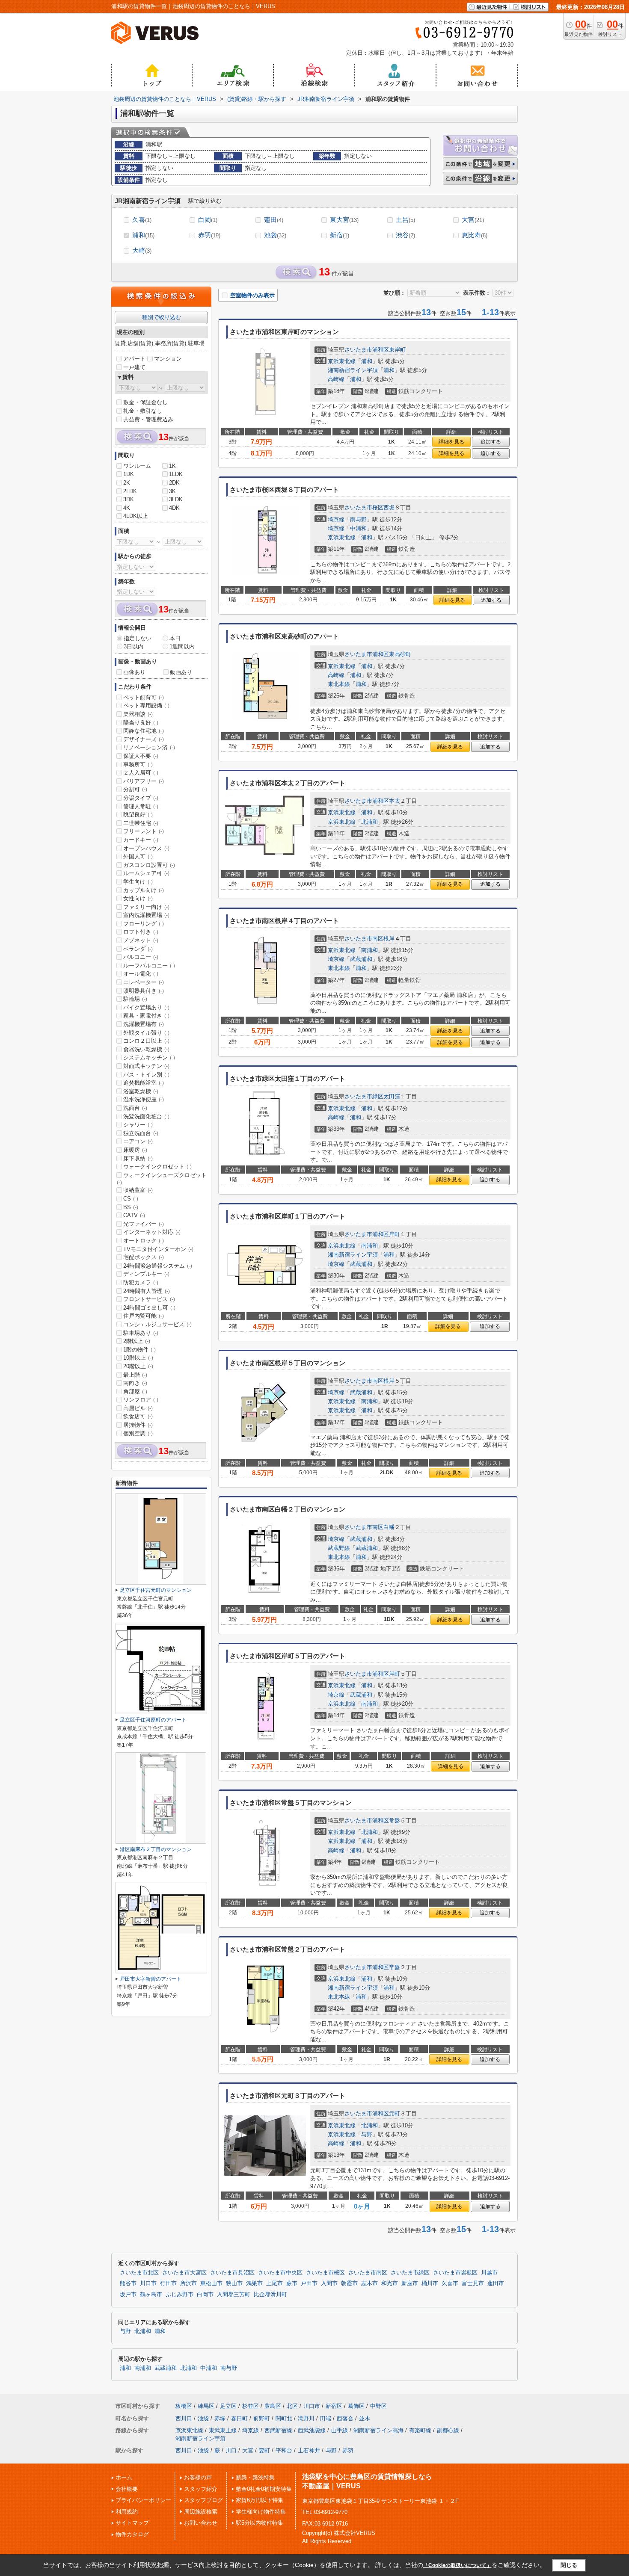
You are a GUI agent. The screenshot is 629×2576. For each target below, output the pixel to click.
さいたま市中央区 (280, 2273)
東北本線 (339, 684)
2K (127, 483)
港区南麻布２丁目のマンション (156, 1849)
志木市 (369, 2283)
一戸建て (134, 367)
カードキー (141, 840)
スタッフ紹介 (201, 2489)
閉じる (569, 2565)
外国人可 (138, 856)
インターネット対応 (152, 1232)
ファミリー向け (146, 907)
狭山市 (234, 2283)
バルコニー (141, 957)
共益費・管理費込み (148, 419)
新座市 (410, 2283)
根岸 (389, 939)
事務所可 (138, 765)
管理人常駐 (141, 806)
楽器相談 (138, 714)
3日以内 (134, 646)
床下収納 (138, 1158)
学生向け (138, 882)
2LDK (130, 491)
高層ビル (138, 1408)
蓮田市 (496, 2283)
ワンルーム (137, 466)
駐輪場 (135, 999)
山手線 (340, 2430)
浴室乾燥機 (141, 1091)
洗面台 (135, 1108)
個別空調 (138, 1433)
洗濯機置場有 (144, 1024)
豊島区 (273, 2406)
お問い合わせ (201, 2523)
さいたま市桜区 (364, 507)
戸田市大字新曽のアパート (151, 1979)
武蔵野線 (339, 1548)
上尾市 (274, 2283)
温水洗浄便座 (144, 1099)
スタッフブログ (203, 2500)
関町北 (284, 2418)
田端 (326, 2418)
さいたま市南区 (364, 939)
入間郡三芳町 (234, 2295)
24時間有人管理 (147, 1291)
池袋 (275, 235)
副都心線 (448, 2430)
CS (131, 1199)
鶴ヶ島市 (151, 2295)
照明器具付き (144, 991)
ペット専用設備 (146, 705)
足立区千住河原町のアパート (153, 1720)
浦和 (143, 235)
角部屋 (135, 1392)
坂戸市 (128, 2295)
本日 (175, 638)
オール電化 (141, 974)
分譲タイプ (141, 798)
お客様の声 (198, 2477)
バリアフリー (144, 781)
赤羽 (209, 235)
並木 (365, 2418)
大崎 (142, 250)
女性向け (138, 898)
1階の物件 (139, 1350)
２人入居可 (141, 773)
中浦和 (358, 528)
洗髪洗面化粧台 (146, 1116)
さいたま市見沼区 (232, 2273)
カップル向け (144, 890)
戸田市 (309, 2283)
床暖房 (135, 1150)
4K (127, 508)
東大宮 (344, 220)
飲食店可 (138, 1416)
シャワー (138, 1125)
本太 (395, 801)
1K (172, 466)
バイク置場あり (146, 1007)
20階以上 (138, 1366)
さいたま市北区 (139, 2273)
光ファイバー (144, 1224)
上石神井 (309, 2450)
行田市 (168, 2283)
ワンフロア (141, 1400)
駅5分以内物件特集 (260, 2523)
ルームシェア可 (146, 873)
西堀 (389, 507)
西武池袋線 (312, 2430)
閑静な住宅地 (144, 731)
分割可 (135, 789)
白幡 (389, 1527)
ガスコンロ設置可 (149, 865)
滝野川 (306, 2418)
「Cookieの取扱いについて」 (457, 2565)
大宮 (473, 220)
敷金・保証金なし (145, 402)
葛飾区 (356, 2406)
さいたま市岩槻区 (455, 2273)
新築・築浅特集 (255, 2477)
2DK (174, 483)
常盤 (395, 1820)
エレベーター (144, 982)
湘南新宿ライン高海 (378, 2430)
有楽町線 (420, 2430)
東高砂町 (400, 654)
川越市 (489, 2273)
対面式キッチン (146, 1066)
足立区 (228, 2406)
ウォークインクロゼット (157, 1167)
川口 (231, 2450)
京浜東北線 (342, 361)
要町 (264, 2450)
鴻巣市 (254, 2283)
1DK (129, 474)
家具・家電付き (146, 1016)
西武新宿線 (278, 2430)
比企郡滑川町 (270, 2295)
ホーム (124, 2477)
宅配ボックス (144, 1257)
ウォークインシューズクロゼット (162, 1179)
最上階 (135, 1375)
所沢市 (188, 2283)
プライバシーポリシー (143, 2500)
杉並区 (251, 2406)
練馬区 (206, 2406)
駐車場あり (141, 1333)
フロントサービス (149, 1299)
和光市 (390, 2283)
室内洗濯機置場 (146, 915)
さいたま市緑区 (364, 1096)
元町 (395, 2113)
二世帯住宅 (141, 823)
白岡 (208, 220)
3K (172, 491)
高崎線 (336, 379)
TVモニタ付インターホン (158, 1249)
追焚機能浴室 (144, 1083)
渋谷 (405, 235)
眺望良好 (138, 815)
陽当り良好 (141, 723)
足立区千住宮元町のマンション (156, 1590)
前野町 (262, 2418)
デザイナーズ (144, 739)
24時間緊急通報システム (158, 1266)
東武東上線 (223, 2430)
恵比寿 (475, 235)
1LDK (176, 474)
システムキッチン (149, 1057)
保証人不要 (141, 756)
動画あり (181, 672)
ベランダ (138, 949)
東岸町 (397, 350)
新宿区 (334, 2406)
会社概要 (127, 2489)
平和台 (284, 2450)
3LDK (176, 499)
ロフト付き (141, 932)
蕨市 (292, 2283)
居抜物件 (138, 1425)
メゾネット (141, 940)
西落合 (345, 2418)
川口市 (148, 2283)
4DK (174, 508)
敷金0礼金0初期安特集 (264, 2489)
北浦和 (369, 822)
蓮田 (274, 220)
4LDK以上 (136, 516)
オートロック (144, 1241)
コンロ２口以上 (146, 1041)
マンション (168, 359)
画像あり (134, 672)
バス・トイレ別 (146, 1075)
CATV (134, 1215)
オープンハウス (146, 848)
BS (131, 1207)
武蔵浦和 (361, 959)
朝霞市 (349, 2283)
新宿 (340, 235)
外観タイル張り (146, 1033)
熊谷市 (128, 2283)
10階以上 (138, 1358)
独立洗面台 (141, 1133)
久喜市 (450, 2283)
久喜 (142, 220)
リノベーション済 (149, 747)
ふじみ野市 (180, 2295)
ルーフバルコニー (149, 966)
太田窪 (392, 1096)
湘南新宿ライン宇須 (353, 370)
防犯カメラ (141, 1282)
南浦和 (369, 950)
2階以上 (137, 1341)
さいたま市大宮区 (184, 2273)
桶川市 (430, 2283)
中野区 (378, 2406)
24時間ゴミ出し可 (149, 1308)
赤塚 (220, 2418)
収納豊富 (138, 1190)
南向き (135, 1383)
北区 (292, 2406)
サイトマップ (132, 2523)
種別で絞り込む (162, 317)
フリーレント (144, 831)
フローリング (144, 924)
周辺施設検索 (201, 2512)
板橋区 (184, 2406)
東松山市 (211, 2283)
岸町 (395, 1234)
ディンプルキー (146, 1274)
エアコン (138, 1141)
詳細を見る (451, 442)
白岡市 (205, 2295)
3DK (129, 499)
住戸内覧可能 (144, 1316)
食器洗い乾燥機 (146, 1049)
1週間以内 (182, 646)
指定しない (138, 638)
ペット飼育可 (144, 697)
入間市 (329, 2283)
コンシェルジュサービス (157, 1324)
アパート (134, 359)
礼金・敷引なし (143, 411)
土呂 (405, 220)
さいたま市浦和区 (367, 350)
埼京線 (336, 519)
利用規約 (127, 2512)
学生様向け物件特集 (261, 2512)
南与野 (358, 519)
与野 (367, 2134)
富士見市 (473, 2283)
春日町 (239, 2418)
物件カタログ (132, 2534)
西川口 (184, 2418)
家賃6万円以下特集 (260, 2500)
